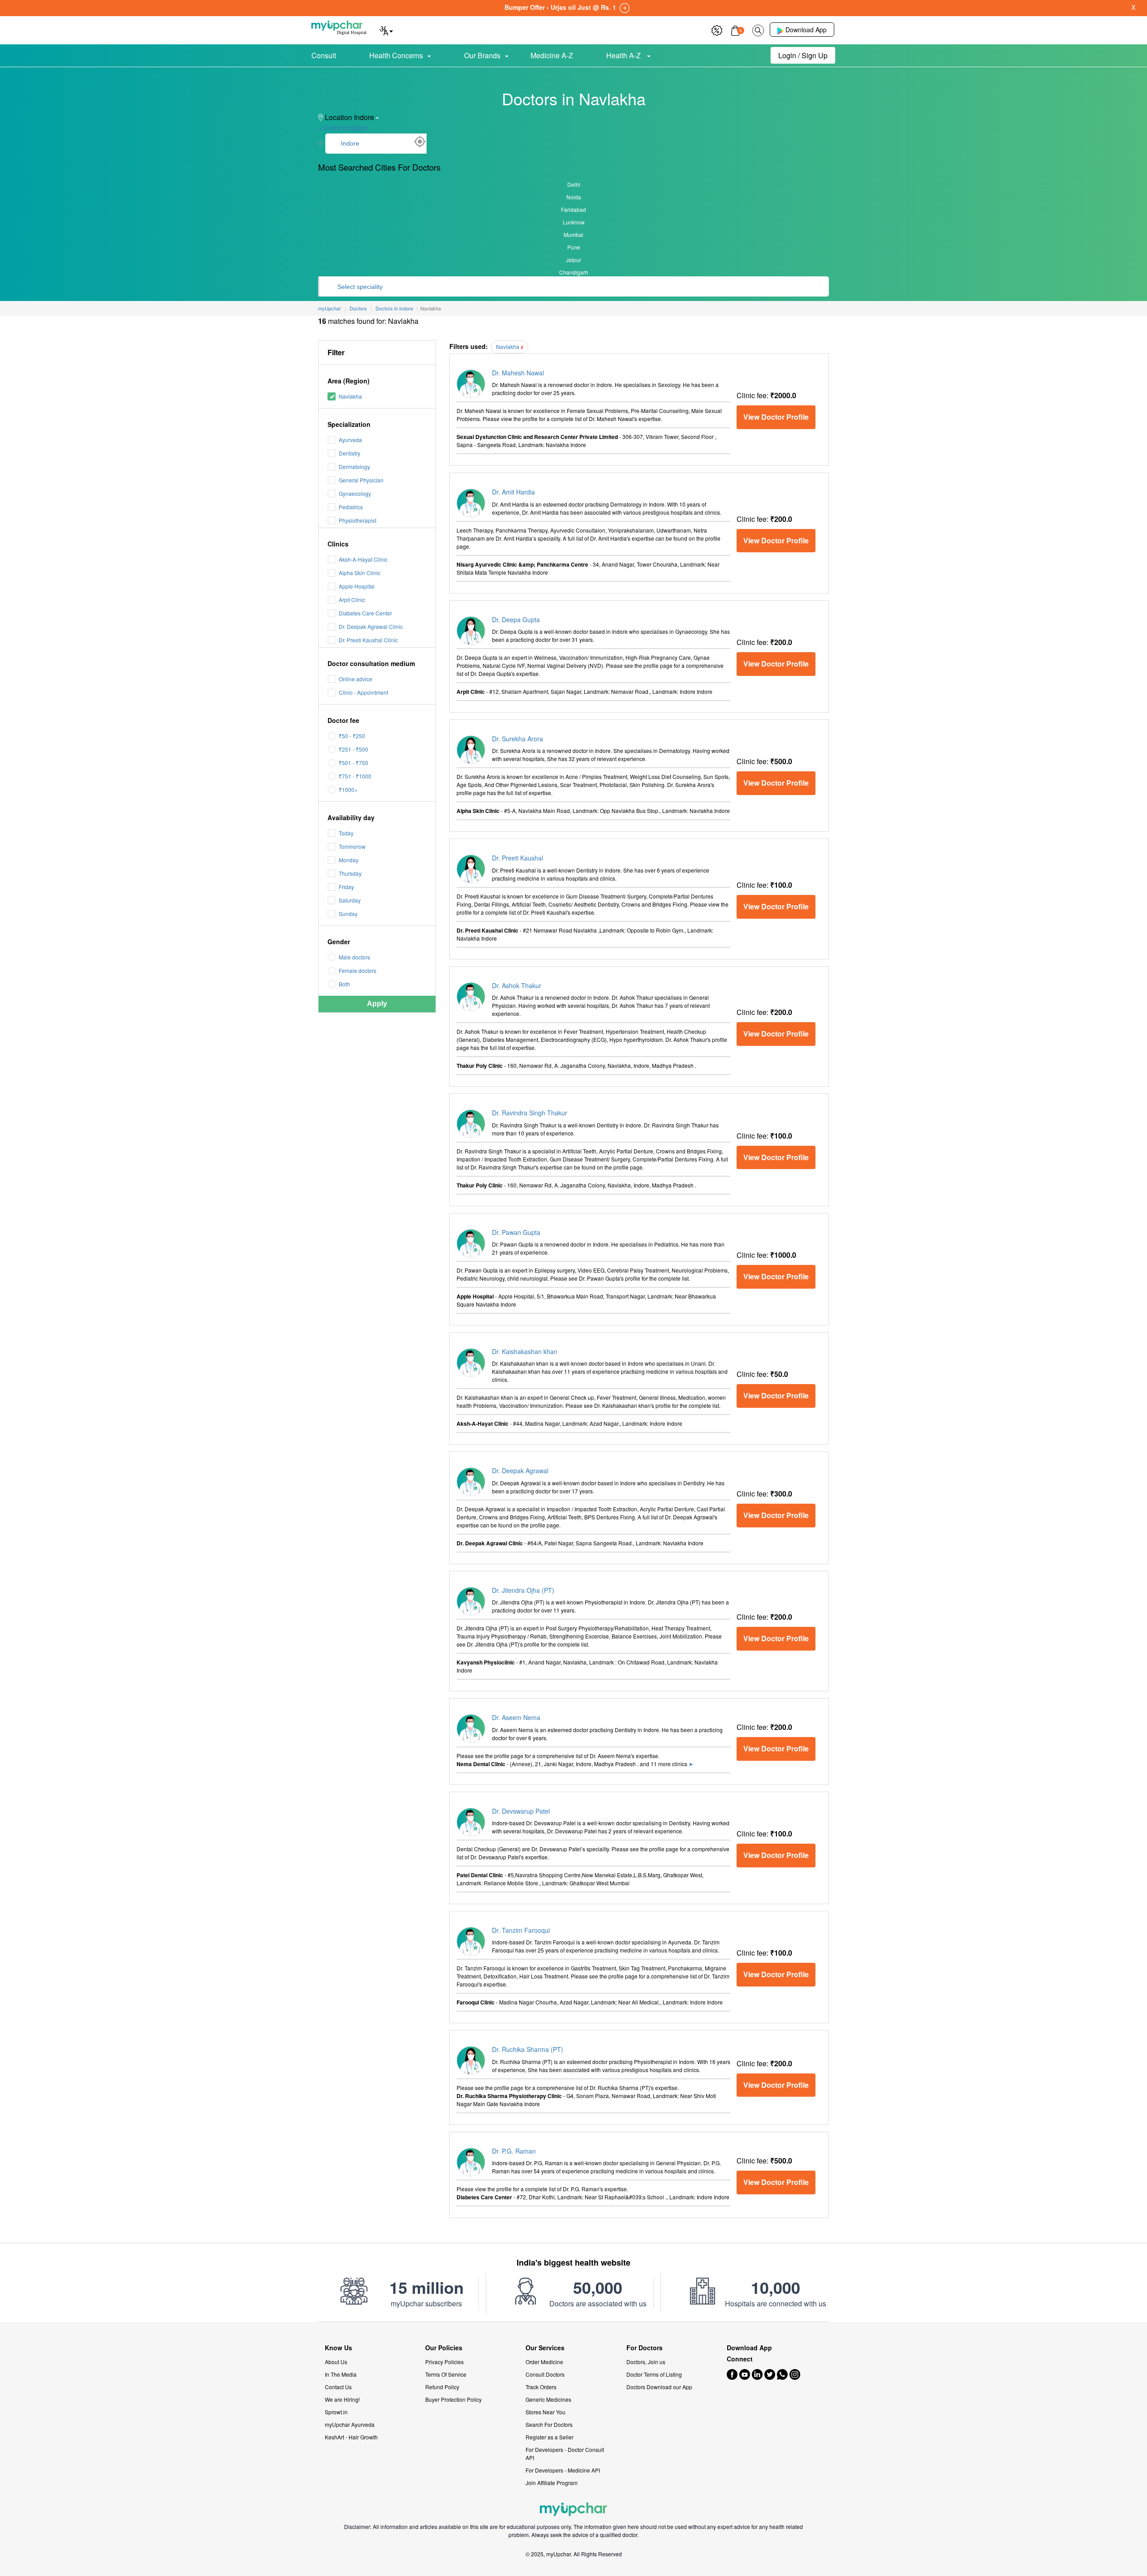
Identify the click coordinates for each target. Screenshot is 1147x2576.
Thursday (350, 873)
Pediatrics (351, 507)
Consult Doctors (545, 2374)
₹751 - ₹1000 (355, 776)
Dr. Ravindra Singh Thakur (530, 1113)
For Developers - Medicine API (563, 2470)
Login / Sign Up (803, 55)
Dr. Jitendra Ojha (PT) (523, 1590)
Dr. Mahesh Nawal (518, 373)
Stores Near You (545, 2412)
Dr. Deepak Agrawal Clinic (371, 626)
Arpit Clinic (352, 600)
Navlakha (350, 396)
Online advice (356, 679)
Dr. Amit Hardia (513, 492)
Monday (349, 860)
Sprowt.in (336, 2412)
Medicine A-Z (552, 55)
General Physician (361, 480)
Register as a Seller (550, 2437)
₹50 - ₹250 (352, 736)
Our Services (545, 2348)
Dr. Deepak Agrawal (520, 1471)
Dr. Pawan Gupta (516, 1232)
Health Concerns (396, 55)
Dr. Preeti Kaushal (517, 858)
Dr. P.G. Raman (514, 2151)
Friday (346, 887)
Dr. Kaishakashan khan (525, 1351)
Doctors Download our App (659, 2387)
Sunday (348, 914)
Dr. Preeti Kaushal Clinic (368, 640)
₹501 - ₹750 (354, 763)
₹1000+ (348, 789)
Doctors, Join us (646, 2362)
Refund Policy (442, 2387)
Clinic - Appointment (363, 692)
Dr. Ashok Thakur (517, 985)
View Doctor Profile (776, 417)
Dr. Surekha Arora (517, 739)
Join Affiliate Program (552, 2483)
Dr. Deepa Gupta (516, 619)
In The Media (341, 2374)
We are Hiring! (342, 2399)
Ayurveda (350, 440)
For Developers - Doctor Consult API (565, 2453)
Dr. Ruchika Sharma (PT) (528, 2049)
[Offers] (717, 29)
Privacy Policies (444, 2362)
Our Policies (444, 2348)
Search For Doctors (549, 2424)
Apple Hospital (357, 586)
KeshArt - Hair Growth (351, 2437)
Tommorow (352, 846)
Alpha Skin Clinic (360, 573)
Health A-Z (624, 55)
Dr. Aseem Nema (516, 1717)
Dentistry (349, 453)
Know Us (338, 2348)
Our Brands (482, 55)
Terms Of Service (446, 2374)
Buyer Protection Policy (453, 2399)
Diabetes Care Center (365, 613)
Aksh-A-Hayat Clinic (363, 559)
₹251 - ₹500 (354, 749)
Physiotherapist (358, 520)
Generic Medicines (548, 2399)
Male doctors (354, 957)
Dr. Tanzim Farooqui (521, 1930)
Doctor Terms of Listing (654, 2374)
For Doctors (645, 2348)
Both (344, 984)
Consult (324, 55)
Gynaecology (355, 493)
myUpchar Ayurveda (350, 2424)
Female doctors (358, 970)
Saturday (350, 900)
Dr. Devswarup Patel (521, 1811)
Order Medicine (544, 2362)
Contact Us (338, 2387)
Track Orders (541, 2387)
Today (346, 833)
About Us (336, 2362)
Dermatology (354, 467)
